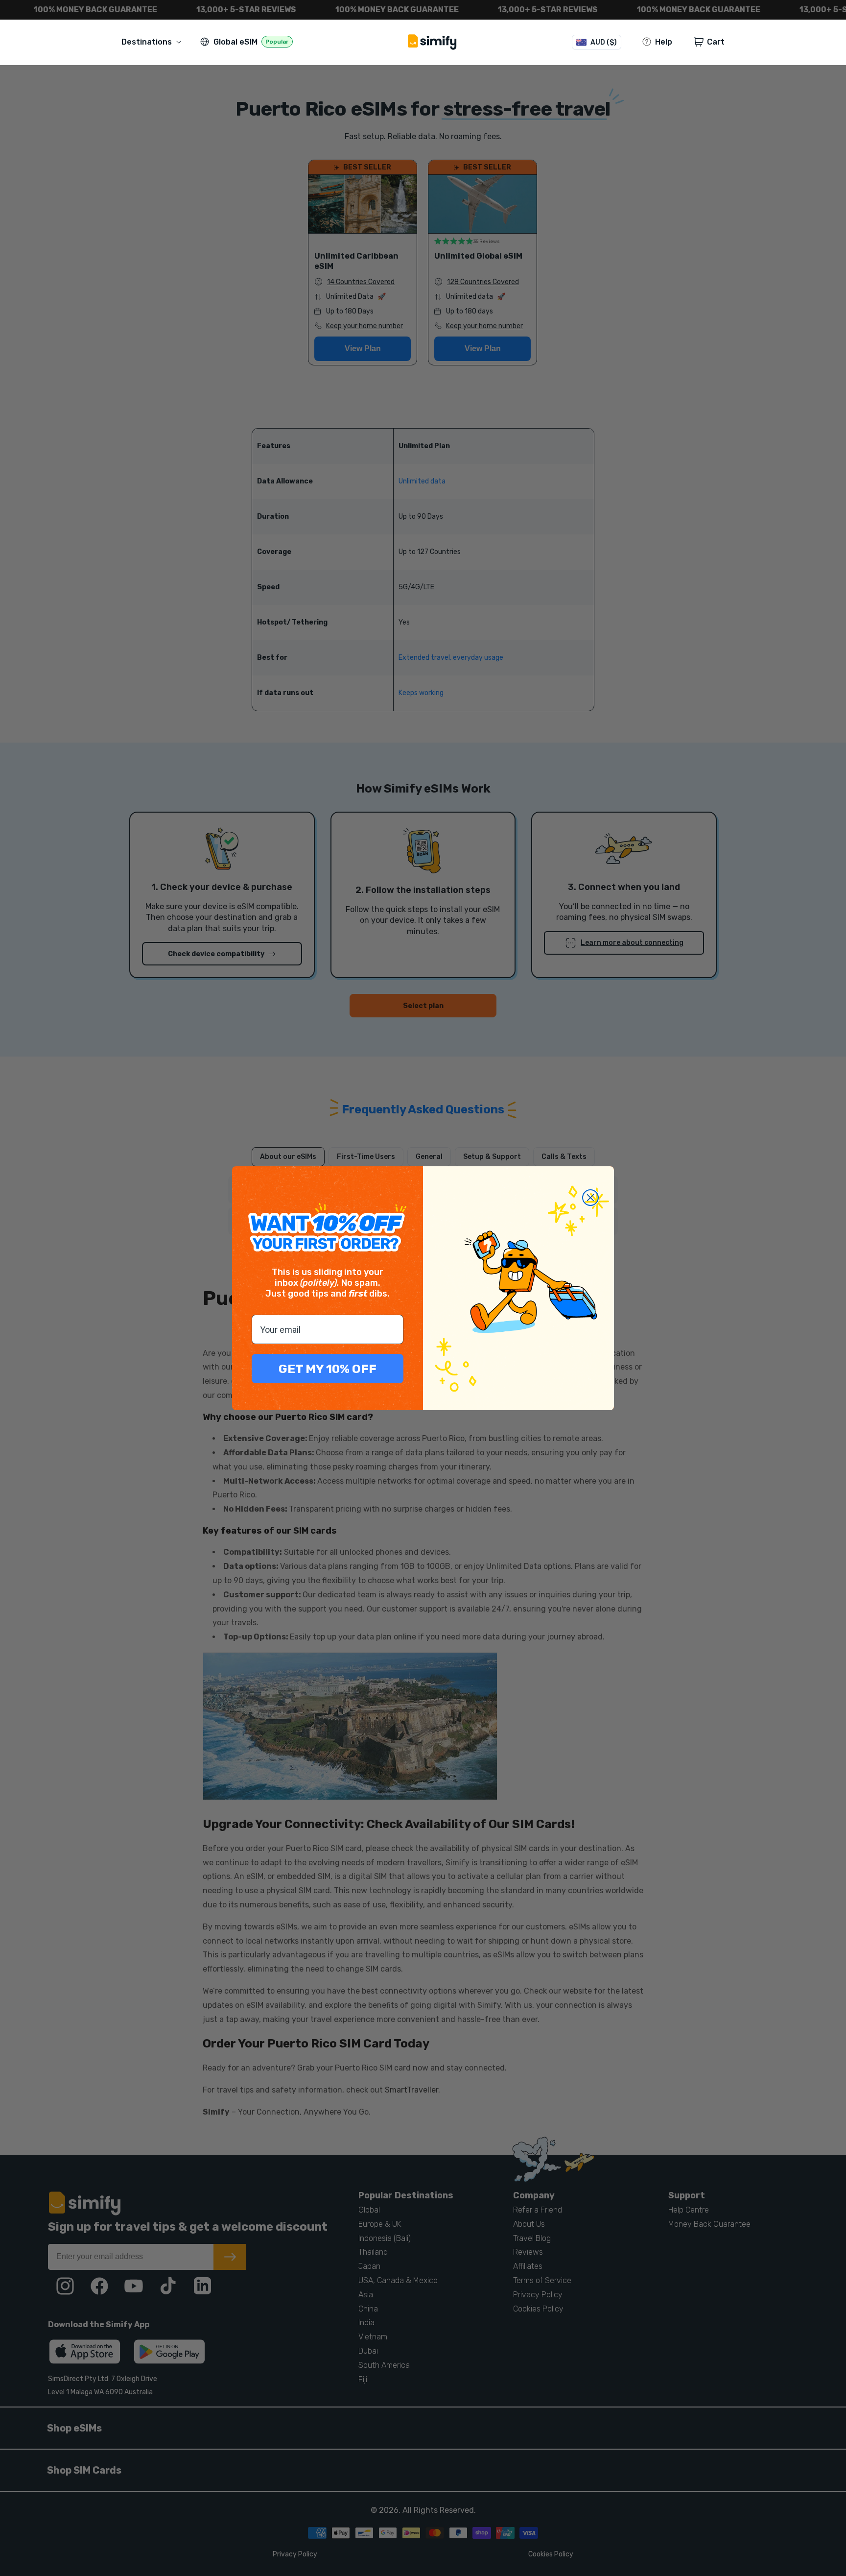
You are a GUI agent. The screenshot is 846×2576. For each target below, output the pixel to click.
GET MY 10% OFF (328, 1369)
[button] (153, 42)
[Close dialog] (590, 1198)
